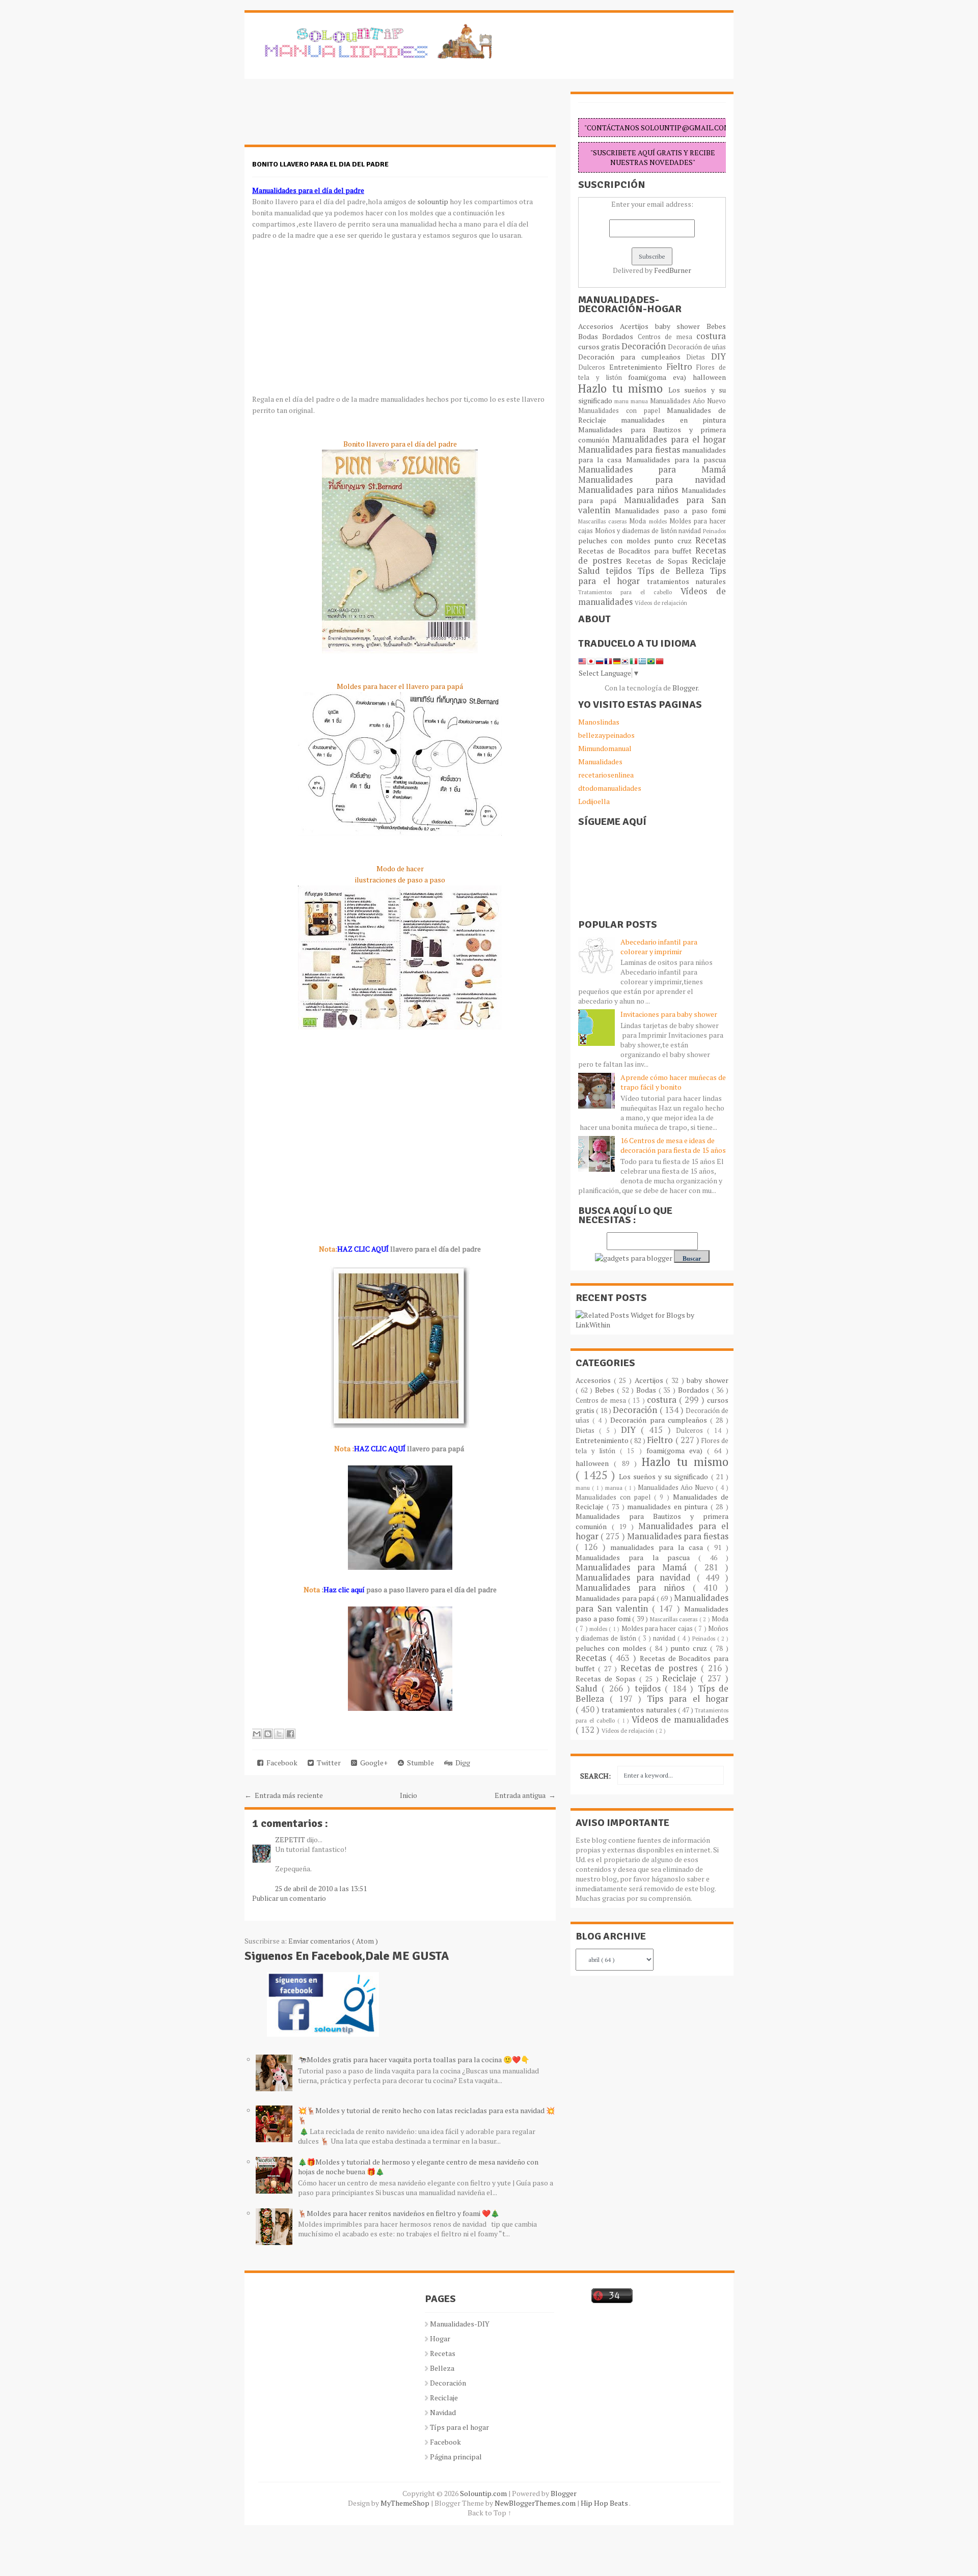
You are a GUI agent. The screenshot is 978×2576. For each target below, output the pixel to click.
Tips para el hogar (688, 1699)
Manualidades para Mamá (652, 469)
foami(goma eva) (660, 377)
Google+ (372, 1763)
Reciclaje (709, 561)
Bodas (590, 336)
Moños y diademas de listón (637, 531)
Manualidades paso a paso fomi (670, 510)
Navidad (443, 2412)
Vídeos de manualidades (680, 1720)
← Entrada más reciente (284, 1795)
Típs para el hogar (459, 2427)
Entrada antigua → (525, 1795)
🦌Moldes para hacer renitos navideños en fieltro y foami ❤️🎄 (399, 2213)
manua (640, 401)
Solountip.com (484, 2493)
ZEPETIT (291, 1839)
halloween (709, 377)
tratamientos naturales (687, 581)
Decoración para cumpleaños (632, 357)
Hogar (440, 2338)
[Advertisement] (326, 117)
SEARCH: (595, 1776)
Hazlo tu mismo (623, 388)
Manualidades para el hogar (669, 439)
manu (622, 401)
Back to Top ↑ (490, 2513)
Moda (639, 521)
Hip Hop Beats (605, 2503)
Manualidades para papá (616, 1598)
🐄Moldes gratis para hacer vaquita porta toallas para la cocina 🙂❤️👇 (414, 2059)
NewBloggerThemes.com (536, 2503)
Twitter (327, 1763)
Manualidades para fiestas (630, 450)
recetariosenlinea (606, 775)
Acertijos (637, 326)
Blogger (685, 688)
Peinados (714, 531)
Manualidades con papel (622, 411)
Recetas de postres (661, 1668)
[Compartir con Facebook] (290, 1734)
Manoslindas (599, 722)
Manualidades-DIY (460, 2324)
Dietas (699, 357)
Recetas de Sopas (659, 561)
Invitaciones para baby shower (669, 1014)
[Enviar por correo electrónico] (257, 1734)
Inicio (409, 1795)
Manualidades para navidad (652, 480)
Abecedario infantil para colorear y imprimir (659, 947)
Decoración (645, 346)
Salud (592, 571)
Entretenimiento (638, 367)
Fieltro (682, 367)
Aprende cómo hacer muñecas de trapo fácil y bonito (673, 1082)
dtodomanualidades (610, 788)
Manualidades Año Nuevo (688, 401)
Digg (461, 1763)
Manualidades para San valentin (652, 505)
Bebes (716, 326)
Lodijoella (594, 801)
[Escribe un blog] (268, 1734)
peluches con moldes (616, 541)
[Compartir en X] (279, 1734)
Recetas (711, 540)
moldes (659, 521)
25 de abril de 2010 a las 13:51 (321, 1888)
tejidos (621, 571)
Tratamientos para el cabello (629, 592)
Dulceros (594, 367)
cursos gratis (600, 347)
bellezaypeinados (606, 735)
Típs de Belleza (673, 571)
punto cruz (675, 541)
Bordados (620, 336)
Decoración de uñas (697, 347)
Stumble (419, 1763)
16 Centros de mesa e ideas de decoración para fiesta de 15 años (673, 1145)
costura (711, 336)
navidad (691, 531)
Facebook (280, 1763)
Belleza (442, 2368)
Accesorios (599, 326)
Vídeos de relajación (661, 603)
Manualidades (600, 761)
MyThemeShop (406, 2503)
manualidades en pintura (673, 420)
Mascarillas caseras (604, 521)
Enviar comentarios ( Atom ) (333, 1941)
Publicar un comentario (289, 1898)
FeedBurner (673, 270)
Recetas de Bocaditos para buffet (637, 551)
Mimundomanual (605, 748)
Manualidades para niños (630, 490)
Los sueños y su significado (665, 1476)
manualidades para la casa (659, 1547)
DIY (718, 356)
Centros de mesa (667, 337)
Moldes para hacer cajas (658, 1629)
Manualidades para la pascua (676, 460)
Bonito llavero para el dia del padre (320, 164)
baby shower (681, 326)
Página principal (456, 2457)
